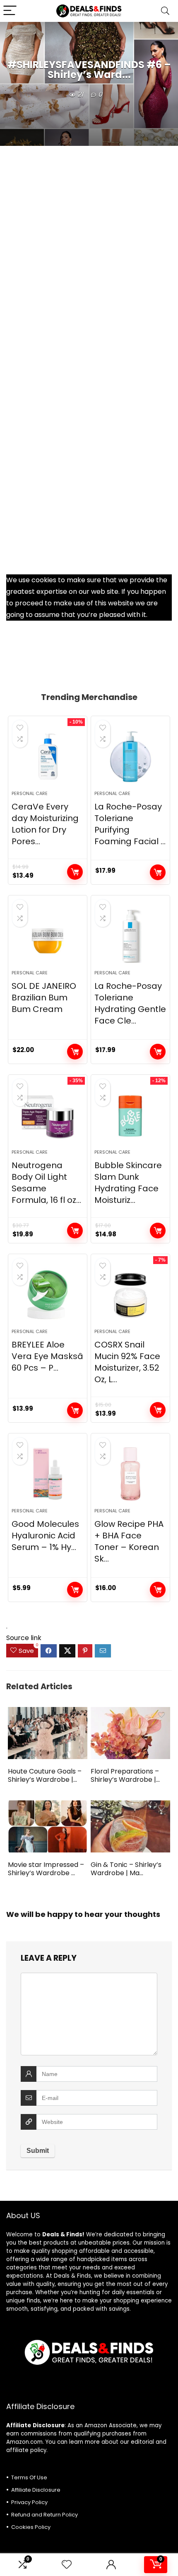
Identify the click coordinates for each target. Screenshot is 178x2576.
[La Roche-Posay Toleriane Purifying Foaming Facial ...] (130, 757)
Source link (24, 1638)
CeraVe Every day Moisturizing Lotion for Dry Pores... (45, 824)
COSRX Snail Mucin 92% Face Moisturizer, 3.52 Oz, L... (127, 1362)
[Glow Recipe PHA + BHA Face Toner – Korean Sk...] (130, 1474)
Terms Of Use (29, 2477)
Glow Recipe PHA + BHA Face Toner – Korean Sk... (129, 1541)
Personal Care (30, 793)
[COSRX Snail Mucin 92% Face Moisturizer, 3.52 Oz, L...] (130, 1295)
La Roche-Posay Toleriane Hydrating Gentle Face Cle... (130, 1003)
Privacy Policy (29, 2502)
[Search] (165, 11)
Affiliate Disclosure (36, 2490)
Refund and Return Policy (44, 2515)
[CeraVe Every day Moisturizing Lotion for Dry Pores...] (48, 757)
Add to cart (75, 872)
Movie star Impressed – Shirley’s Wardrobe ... (46, 1869)
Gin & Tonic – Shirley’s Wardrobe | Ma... (126, 1869)
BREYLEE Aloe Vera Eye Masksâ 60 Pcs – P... (47, 1356)
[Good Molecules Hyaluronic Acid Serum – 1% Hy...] (48, 1474)
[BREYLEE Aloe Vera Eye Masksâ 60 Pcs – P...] (48, 1295)
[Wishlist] (67, 2565)
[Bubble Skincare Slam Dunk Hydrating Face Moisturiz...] (130, 1115)
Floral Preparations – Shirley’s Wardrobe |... (125, 1775)
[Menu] (10, 11)
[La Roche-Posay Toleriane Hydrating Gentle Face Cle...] (130, 936)
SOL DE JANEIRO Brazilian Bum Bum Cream (44, 998)
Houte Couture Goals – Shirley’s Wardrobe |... (45, 1775)
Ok (152, 615)
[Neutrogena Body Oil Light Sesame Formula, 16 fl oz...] (48, 1115)
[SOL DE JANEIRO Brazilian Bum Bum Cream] (48, 936)
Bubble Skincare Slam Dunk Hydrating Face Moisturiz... (128, 1183)
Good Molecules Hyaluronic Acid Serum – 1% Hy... (45, 1536)
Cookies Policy (31, 2527)
